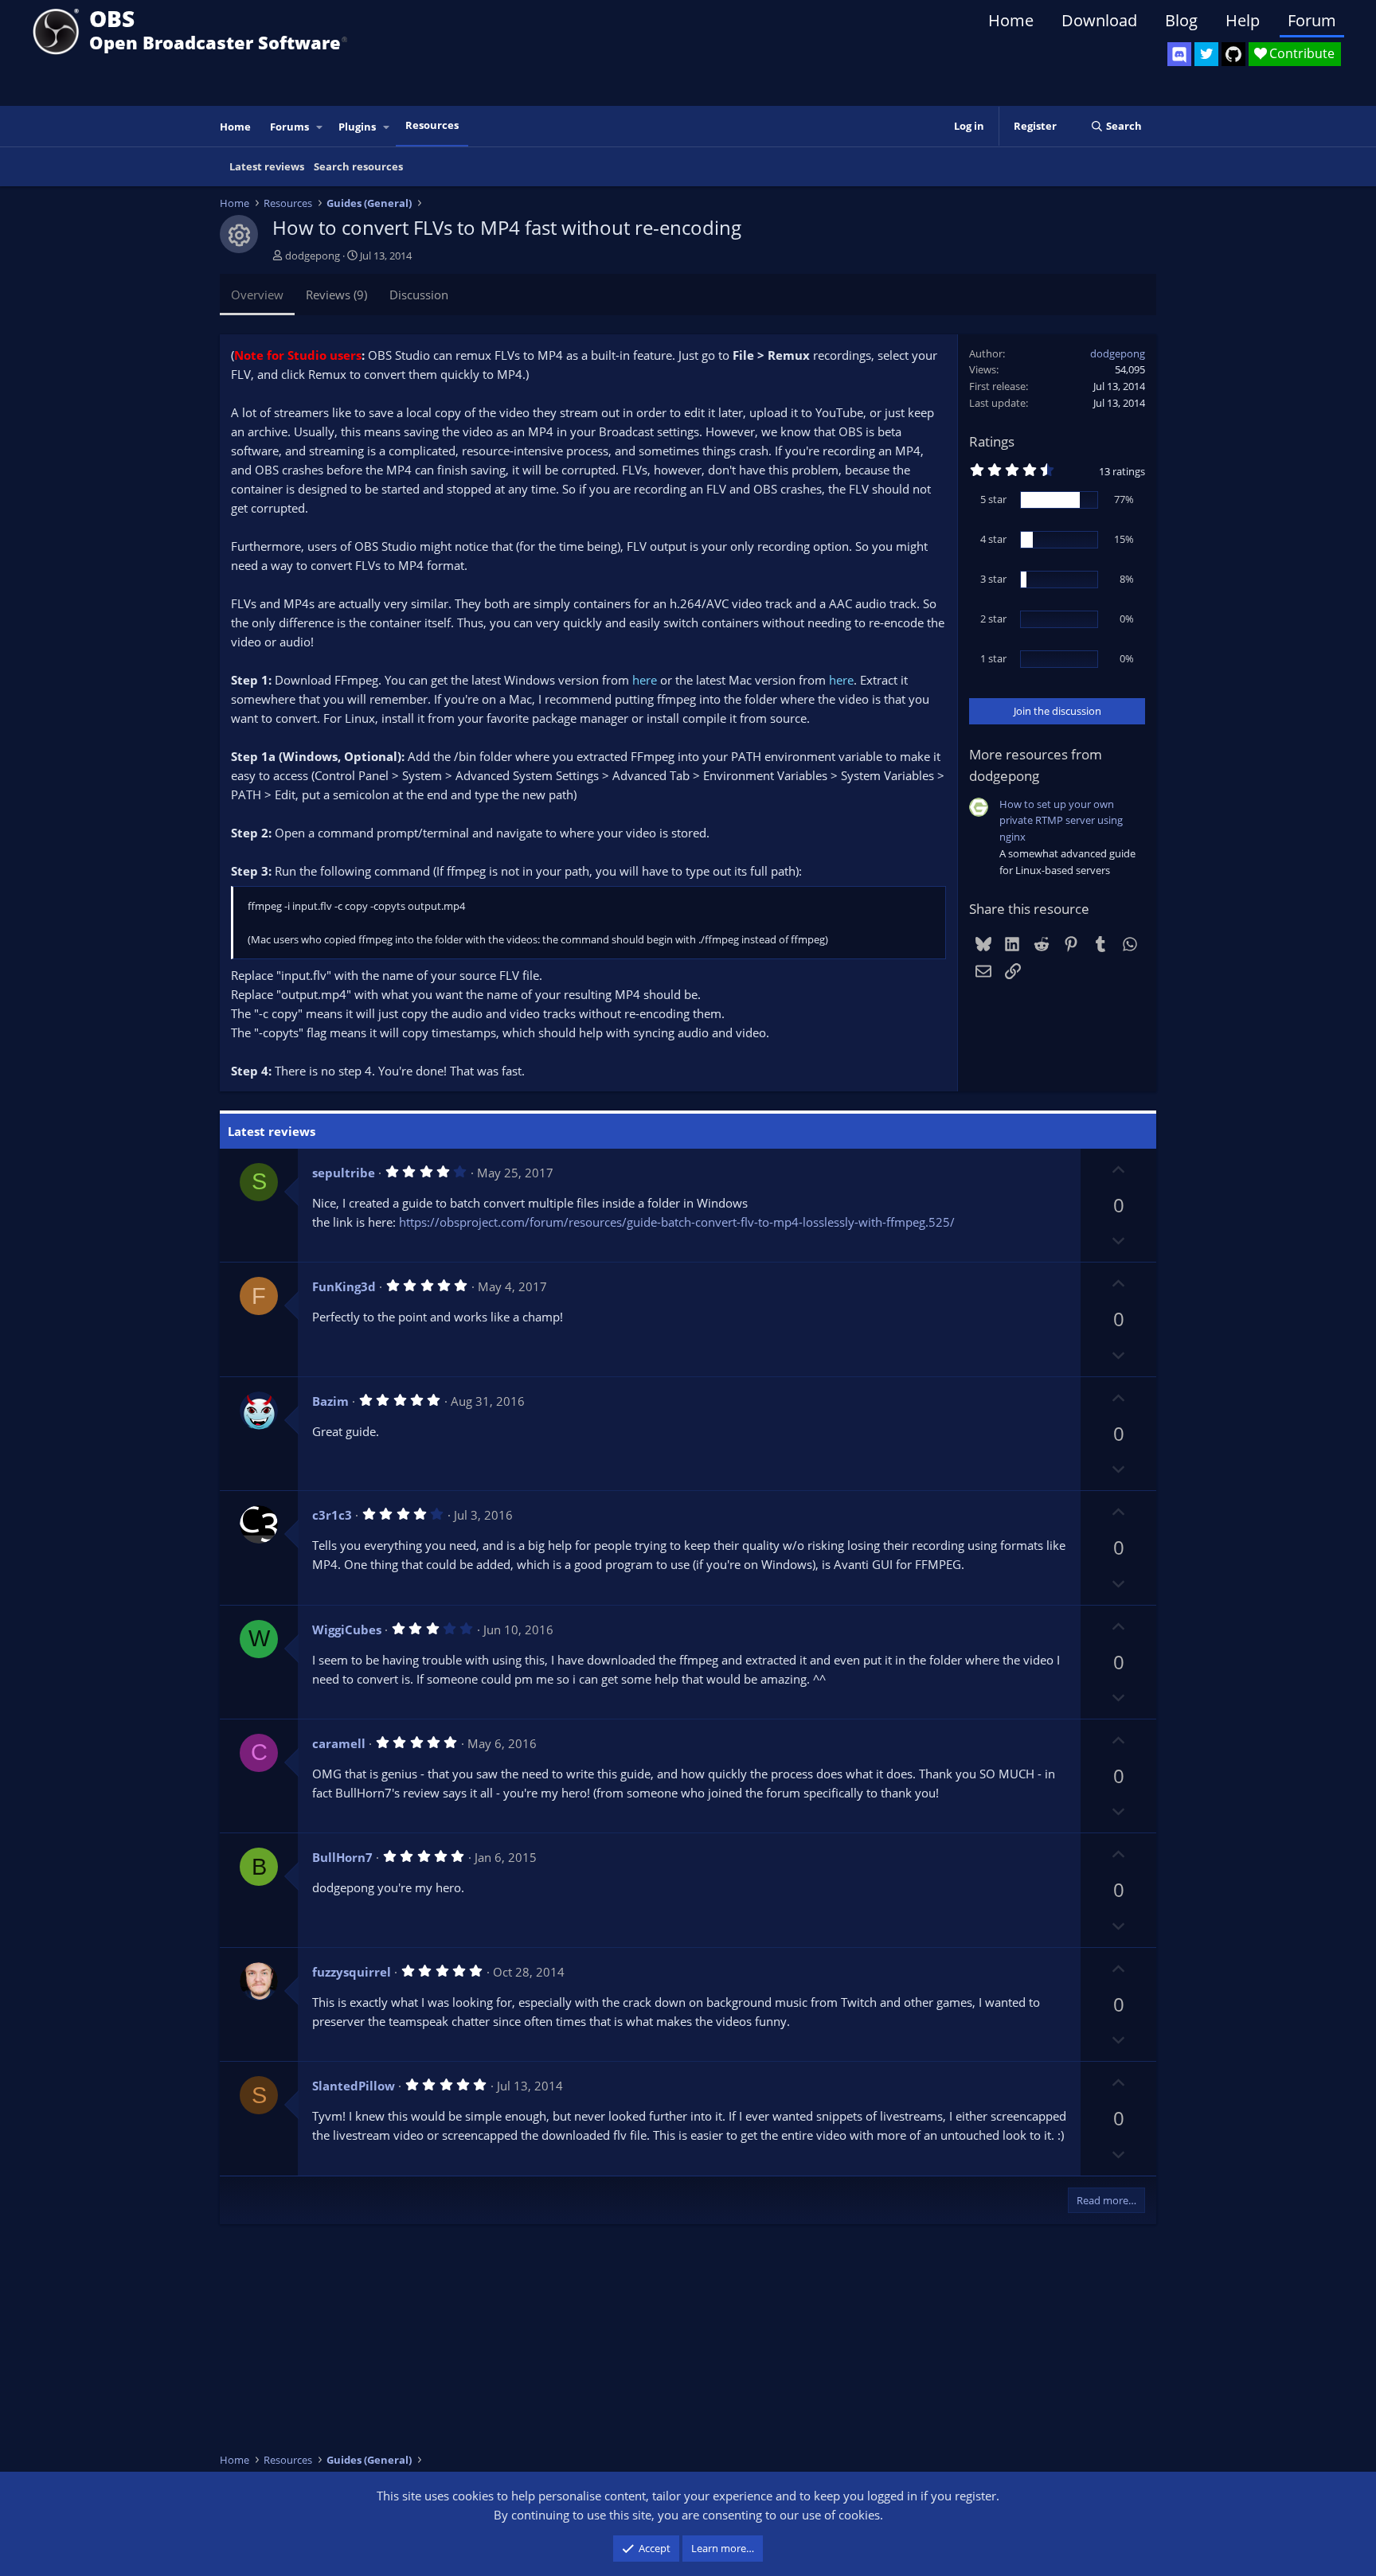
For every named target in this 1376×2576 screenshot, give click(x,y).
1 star (993, 658)
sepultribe (344, 1173)
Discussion (419, 295)
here (645, 680)
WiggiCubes (347, 1630)
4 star (993, 539)
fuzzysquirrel (352, 1972)
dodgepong (313, 256)
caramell (339, 1743)
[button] (320, 127)
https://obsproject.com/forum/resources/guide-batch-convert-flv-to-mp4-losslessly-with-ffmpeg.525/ (677, 1222)
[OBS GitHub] (1233, 54)
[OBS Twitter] (1206, 54)
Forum (1312, 20)
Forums (289, 127)
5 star (993, 499)
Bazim (330, 1401)
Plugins (357, 127)
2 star (993, 619)
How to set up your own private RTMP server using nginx (1061, 821)
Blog (1181, 20)
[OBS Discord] (1179, 54)
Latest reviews (267, 166)
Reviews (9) (336, 295)
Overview (257, 295)
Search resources (358, 166)
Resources (432, 125)
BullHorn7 (342, 1857)
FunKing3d (344, 1286)
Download (1099, 20)
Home (1011, 20)
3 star (993, 579)
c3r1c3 (332, 1515)
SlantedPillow (354, 2086)
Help (1243, 20)
